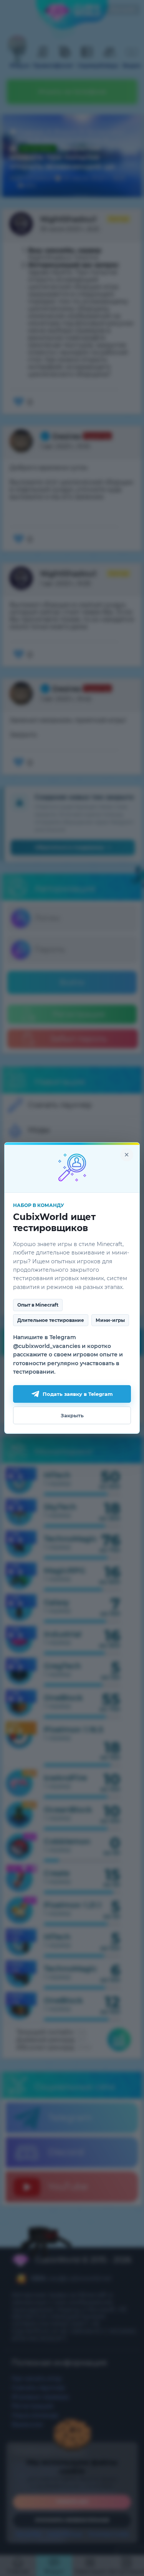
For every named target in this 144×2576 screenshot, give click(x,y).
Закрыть (72, 1415)
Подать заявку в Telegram (78, 1394)
